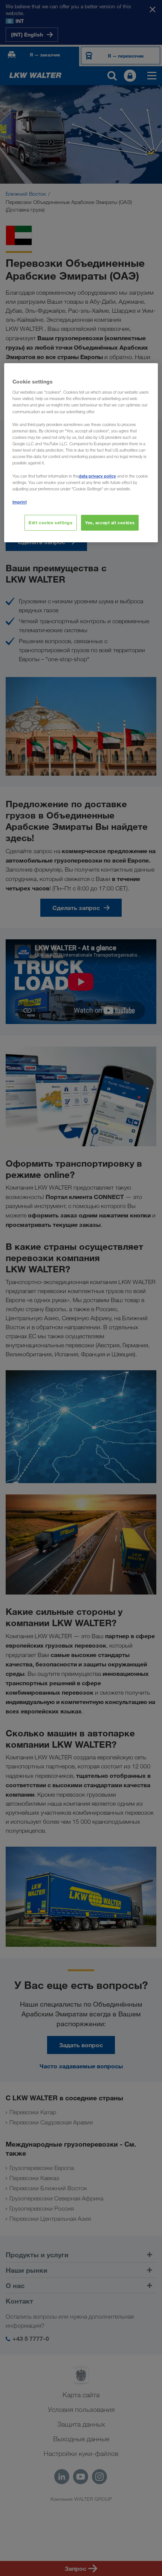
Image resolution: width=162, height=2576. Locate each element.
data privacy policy (97, 476)
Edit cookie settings (50, 523)
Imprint (20, 502)
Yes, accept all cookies (110, 523)
